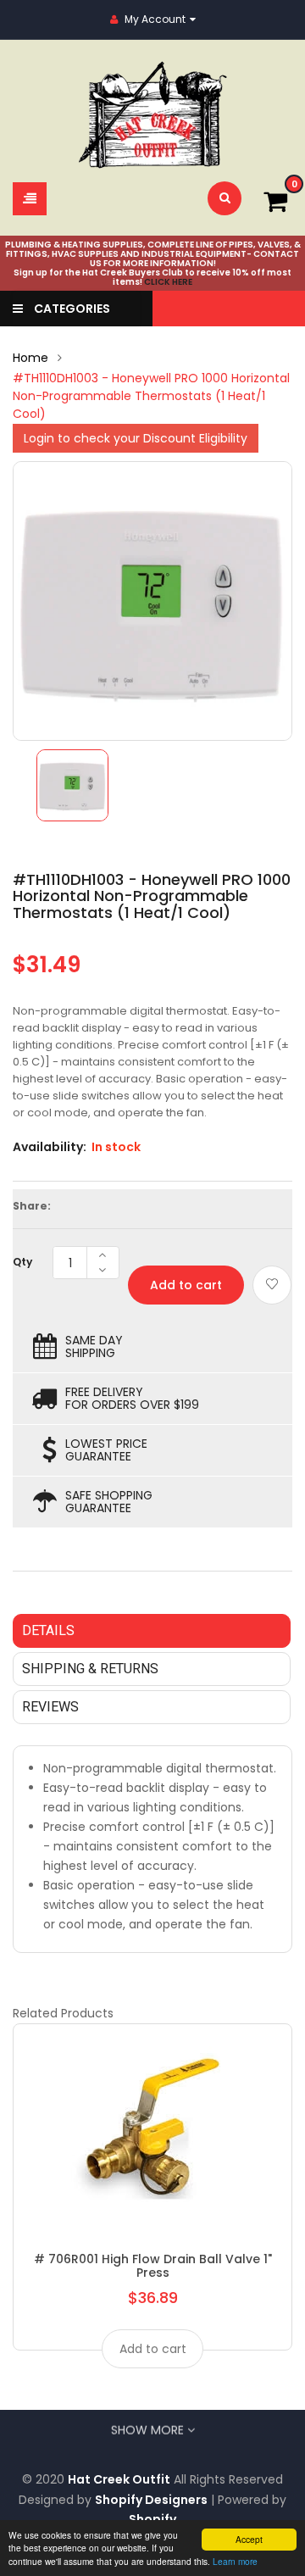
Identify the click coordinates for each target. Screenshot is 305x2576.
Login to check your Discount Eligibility (136, 438)
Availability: (50, 1147)
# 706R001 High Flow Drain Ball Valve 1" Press (153, 2266)
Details (48, 1630)
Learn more (235, 2561)
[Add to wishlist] (272, 1285)
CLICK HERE (168, 282)
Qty (22, 1262)
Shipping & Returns (90, 1669)
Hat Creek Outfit (119, 2479)
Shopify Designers (151, 2500)
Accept (249, 2539)
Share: (32, 1206)
